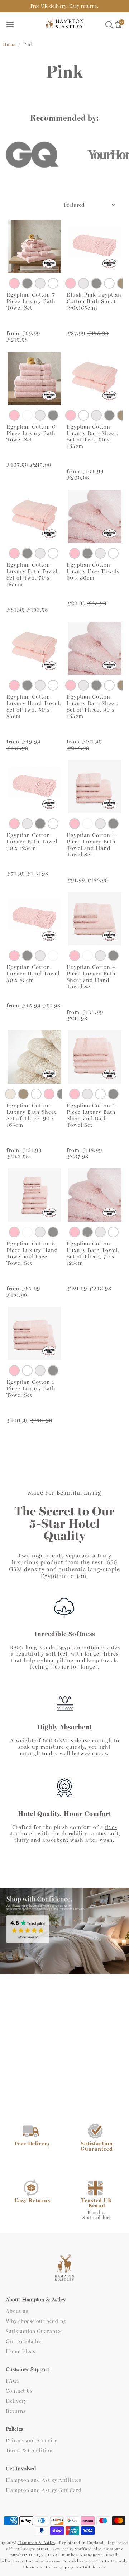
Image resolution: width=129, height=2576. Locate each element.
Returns (16, 2411)
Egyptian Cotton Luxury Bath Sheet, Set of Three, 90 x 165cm (92, 706)
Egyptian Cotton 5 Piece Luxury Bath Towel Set (31, 1388)
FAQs (13, 2381)
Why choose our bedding (36, 2321)
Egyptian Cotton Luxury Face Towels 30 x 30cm (93, 571)
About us (17, 2311)
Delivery (16, 2401)
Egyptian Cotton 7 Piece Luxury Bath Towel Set (31, 301)
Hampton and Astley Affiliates (44, 2480)
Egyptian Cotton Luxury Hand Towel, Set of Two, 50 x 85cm (34, 706)
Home (9, 45)
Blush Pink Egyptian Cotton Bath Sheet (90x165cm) (94, 301)
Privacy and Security (31, 2441)
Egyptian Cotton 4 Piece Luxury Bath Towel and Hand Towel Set (91, 845)
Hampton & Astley (37, 2543)
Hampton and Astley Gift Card (44, 2490)
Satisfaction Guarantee (34, 2332)
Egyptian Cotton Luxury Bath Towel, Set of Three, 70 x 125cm (93, 1253)
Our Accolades (24, 2342)
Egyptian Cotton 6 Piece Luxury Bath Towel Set (31, 433)
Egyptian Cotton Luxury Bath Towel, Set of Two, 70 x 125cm (33, 575)
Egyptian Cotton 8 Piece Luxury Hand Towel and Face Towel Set (32, 1253)
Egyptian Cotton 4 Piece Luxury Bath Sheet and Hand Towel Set (91, 977)
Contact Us (19, 2391)
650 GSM (55, 1740)
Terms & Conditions (30, 2451)
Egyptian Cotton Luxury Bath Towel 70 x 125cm (32, 842)
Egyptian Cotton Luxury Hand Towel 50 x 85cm (33, 974)
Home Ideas (21, 2352)
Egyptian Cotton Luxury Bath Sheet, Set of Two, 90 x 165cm (92, 436)
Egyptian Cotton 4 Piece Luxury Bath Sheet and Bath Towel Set (91, 1115)
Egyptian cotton (78, 1647)
